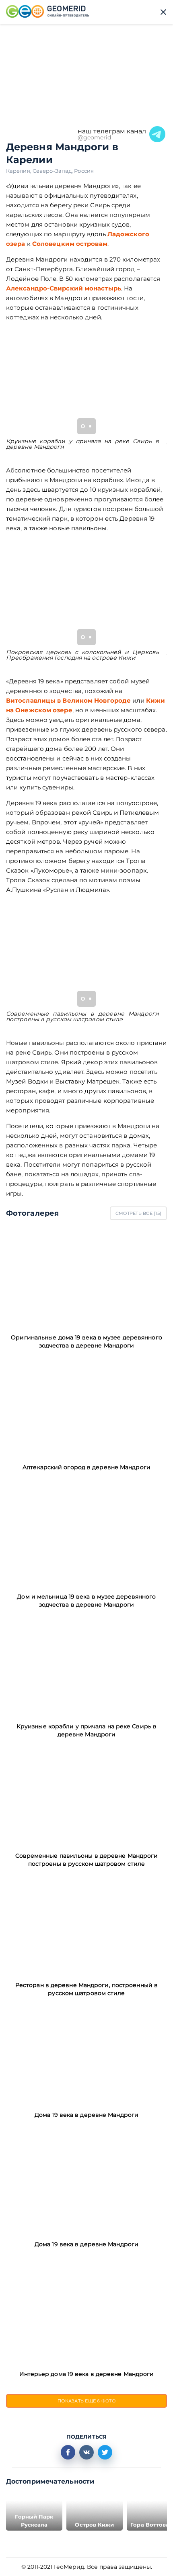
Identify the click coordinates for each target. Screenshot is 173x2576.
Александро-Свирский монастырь (64, 288)
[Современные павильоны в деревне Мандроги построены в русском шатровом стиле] (86, 1795)
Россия (84, 171)
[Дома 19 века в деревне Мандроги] (86, 2054)
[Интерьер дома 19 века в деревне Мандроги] (86, 2313)
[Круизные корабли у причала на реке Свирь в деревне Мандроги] (86, 1665)
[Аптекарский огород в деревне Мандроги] (86, 1406)
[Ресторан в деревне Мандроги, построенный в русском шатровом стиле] (86, 1924)
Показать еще (86, 2401)
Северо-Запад (53, 171)
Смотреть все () (138, 1213)
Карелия (19, 171)
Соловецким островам (70, 244)
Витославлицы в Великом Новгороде (68, 700)
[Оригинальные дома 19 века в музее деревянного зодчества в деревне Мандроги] (86, 1277)
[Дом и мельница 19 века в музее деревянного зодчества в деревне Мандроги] (86, 1536)
